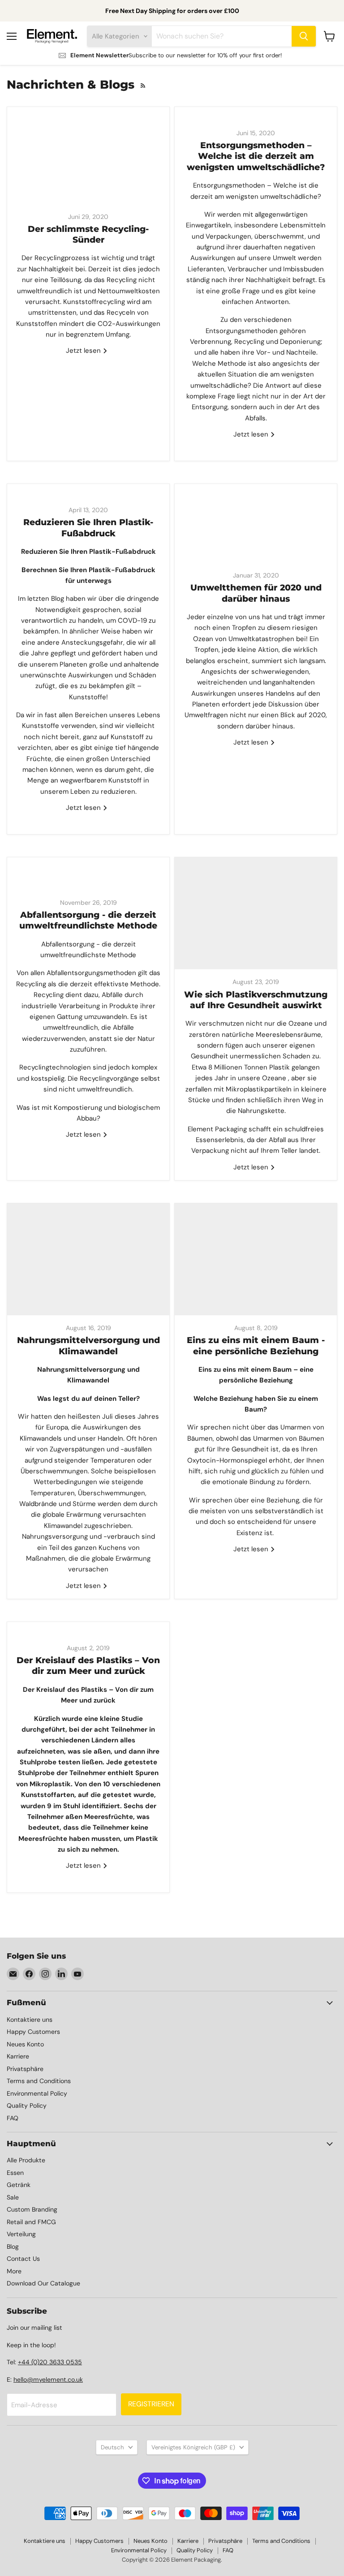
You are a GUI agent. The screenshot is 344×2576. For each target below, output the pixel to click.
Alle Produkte (26, 2160)
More (14, 2271)
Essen (15, 2173)
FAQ (13, 2118)
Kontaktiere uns (30, 2020)
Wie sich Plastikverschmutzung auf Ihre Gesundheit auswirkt (256, 1000)
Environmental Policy (37, 2093)
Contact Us (23, 2259)
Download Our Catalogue (43, 2283)
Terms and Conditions (39, 2081)
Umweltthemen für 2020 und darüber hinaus (256, 593)
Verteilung (21, 2234)
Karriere (18, 2056)
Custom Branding (32, 2209)
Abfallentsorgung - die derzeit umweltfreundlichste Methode (88, 920)
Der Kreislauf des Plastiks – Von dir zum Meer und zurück (88, 1666)
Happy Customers (33, 2032)
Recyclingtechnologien (55, 1067)
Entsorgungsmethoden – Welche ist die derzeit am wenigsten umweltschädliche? (256, 156)
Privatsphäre (25, 2069)
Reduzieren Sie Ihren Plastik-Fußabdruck (88, 528)
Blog (13, 2247)
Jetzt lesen (84, 351)
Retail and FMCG (31, 2222)
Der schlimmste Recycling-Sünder (88, 234)
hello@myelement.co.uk (48, 2379)
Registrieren (151, 2404)
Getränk (19, 2185)
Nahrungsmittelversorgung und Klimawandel (88, 1346)
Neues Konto (25, 2044)
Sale (13, 2197)
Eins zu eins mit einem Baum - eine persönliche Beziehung (256, 1346)
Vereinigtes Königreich (193, 2447)
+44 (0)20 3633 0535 (50, 2362)
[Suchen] (304, 36)
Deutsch (112, 2447)
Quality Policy (27, 2105)
